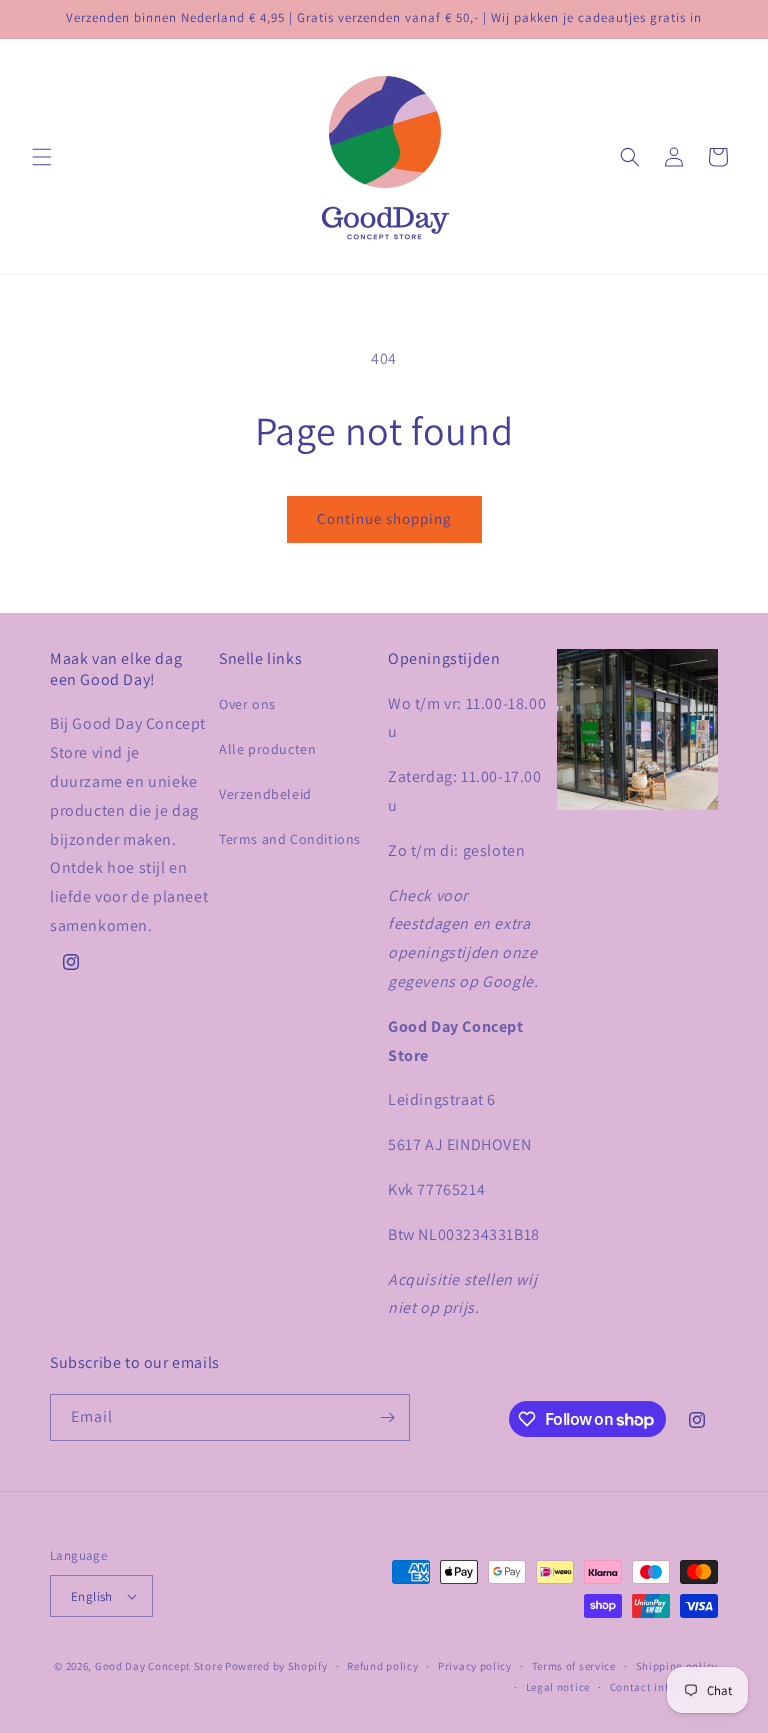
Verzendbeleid (265, 794)
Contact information (664, 1687)
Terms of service (574, 1666)
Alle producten (267, 749)
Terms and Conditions (290, 839)
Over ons (247, 704)
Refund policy (382, 1666)
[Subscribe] (387, 1417)
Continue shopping (384, 518)
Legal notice (558, 1687)
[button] (42, 157)
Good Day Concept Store (158, 1666)
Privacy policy (475, 1666)
